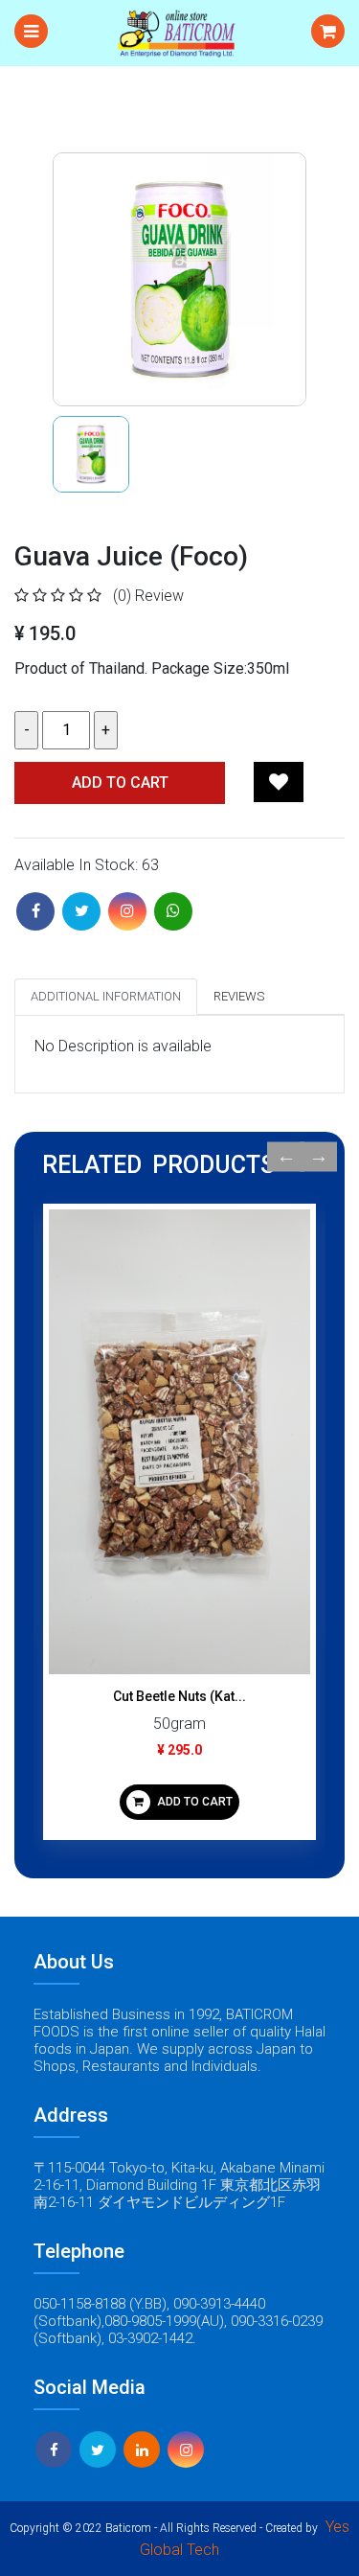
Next (318, 1157)
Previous (286, 1157)
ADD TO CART (193, 1802)
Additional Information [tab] (106, 996)
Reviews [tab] (239, 996)
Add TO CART (120, 782)
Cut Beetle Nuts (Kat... (179, 1696)
